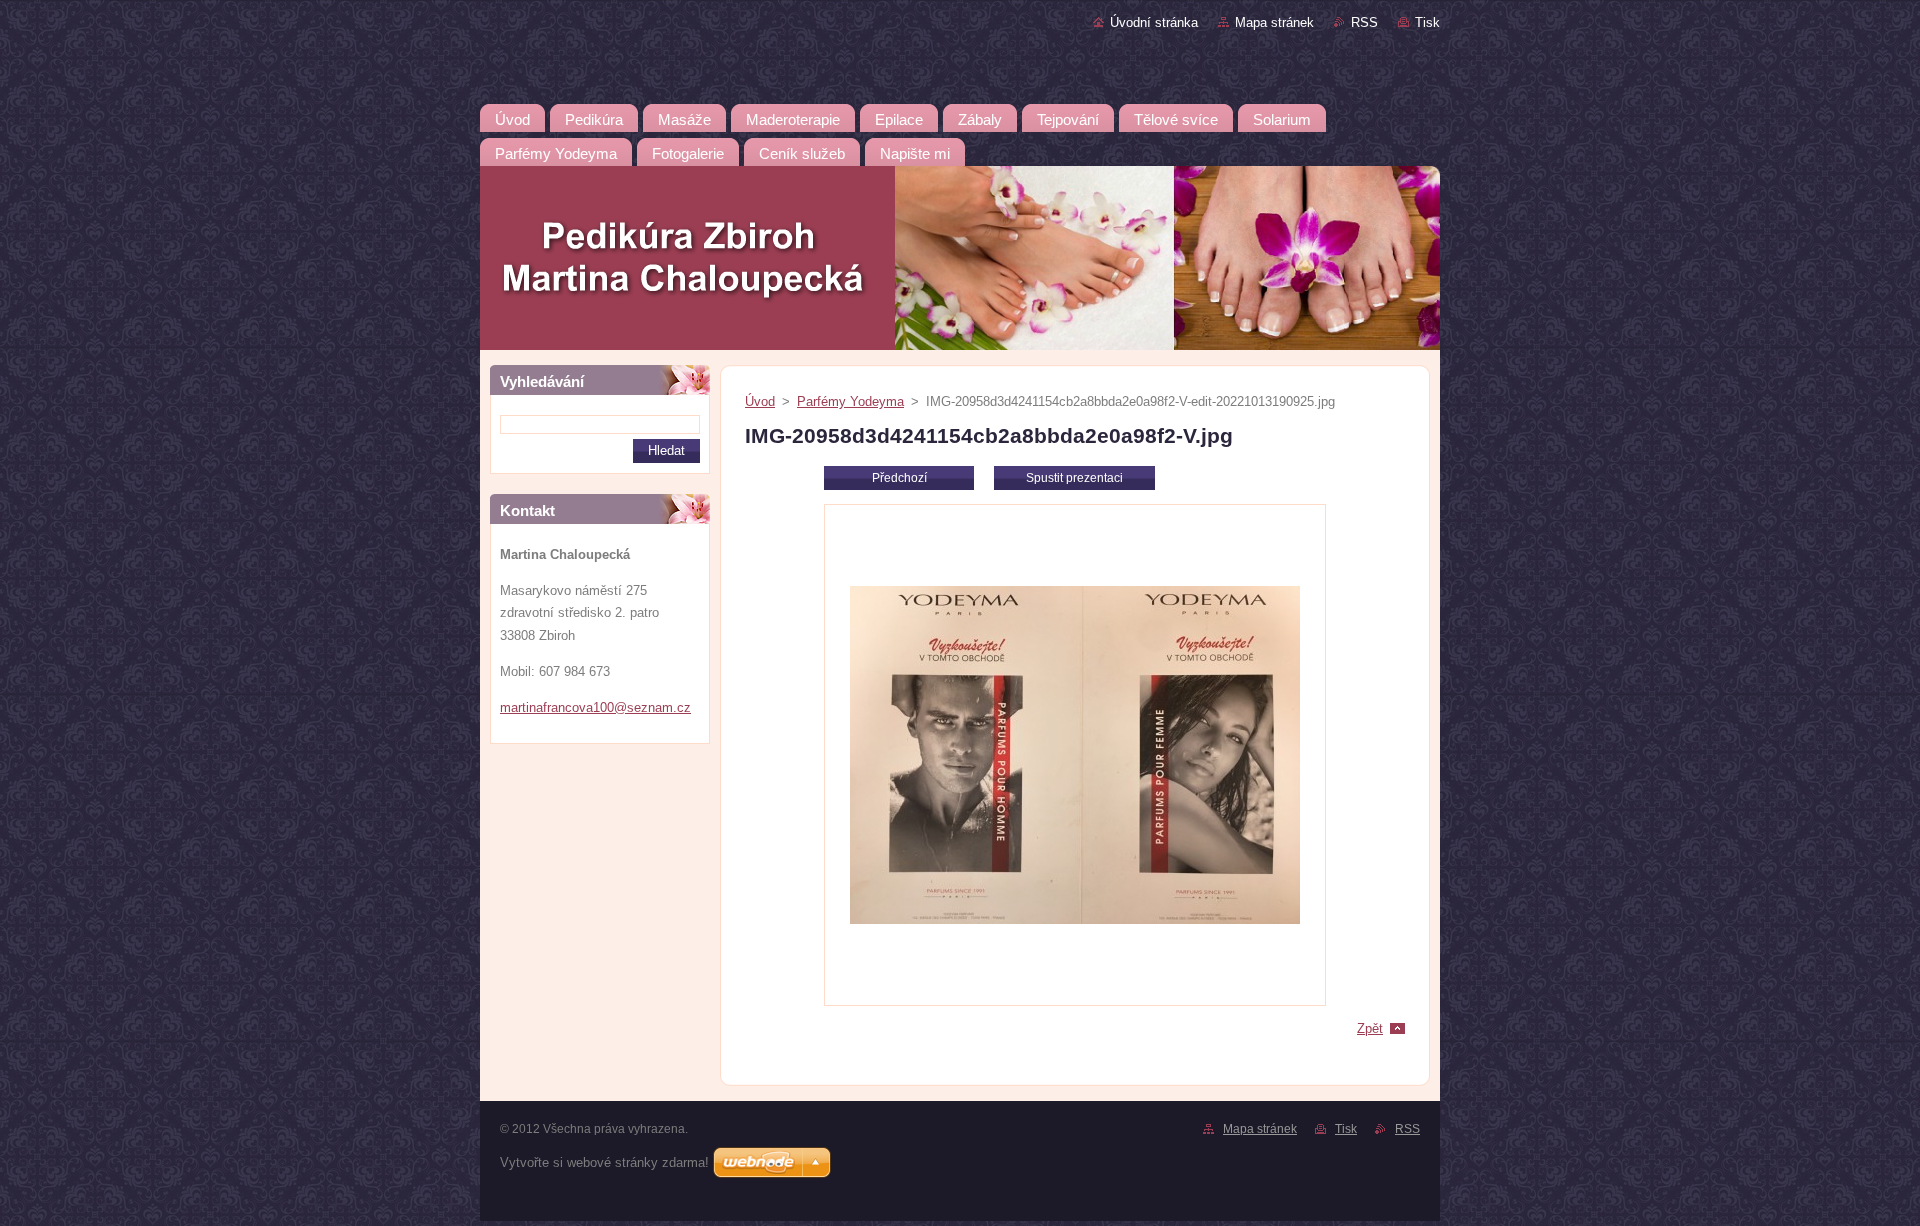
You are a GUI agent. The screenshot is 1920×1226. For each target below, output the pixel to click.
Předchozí (899, 478)
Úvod (760, 401)
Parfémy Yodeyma (850, 401)
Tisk (1427, 22)
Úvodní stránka (1154, 22)
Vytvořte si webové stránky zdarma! (604, 1162)
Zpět (1370, 1028)
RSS (1364, 22)
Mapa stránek (1274, 22)
